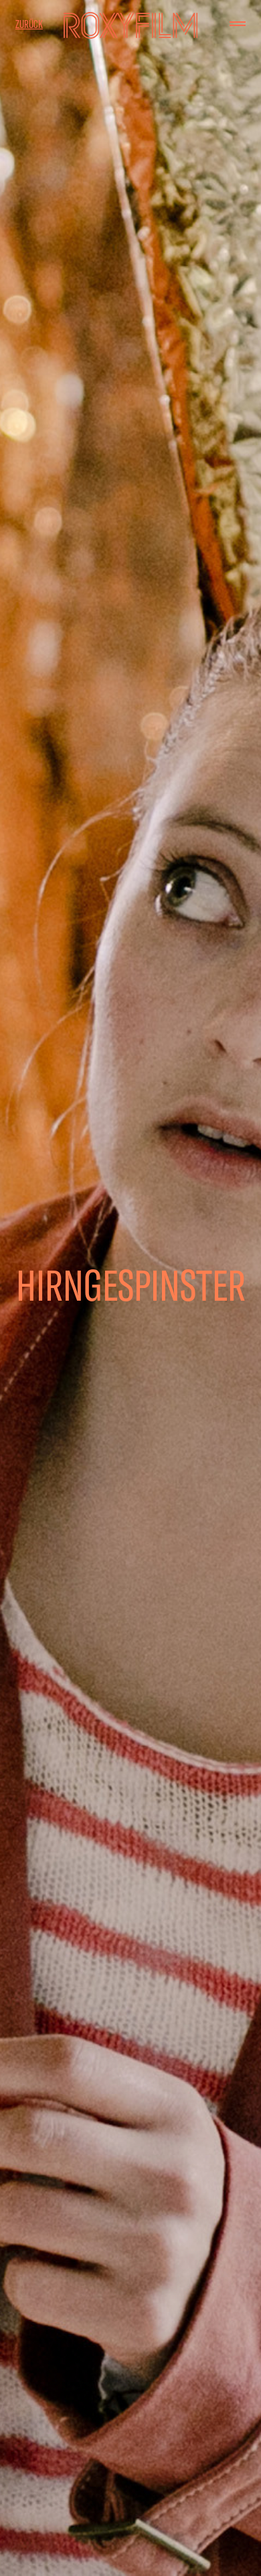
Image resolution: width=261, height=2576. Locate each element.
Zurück (29, 24)
